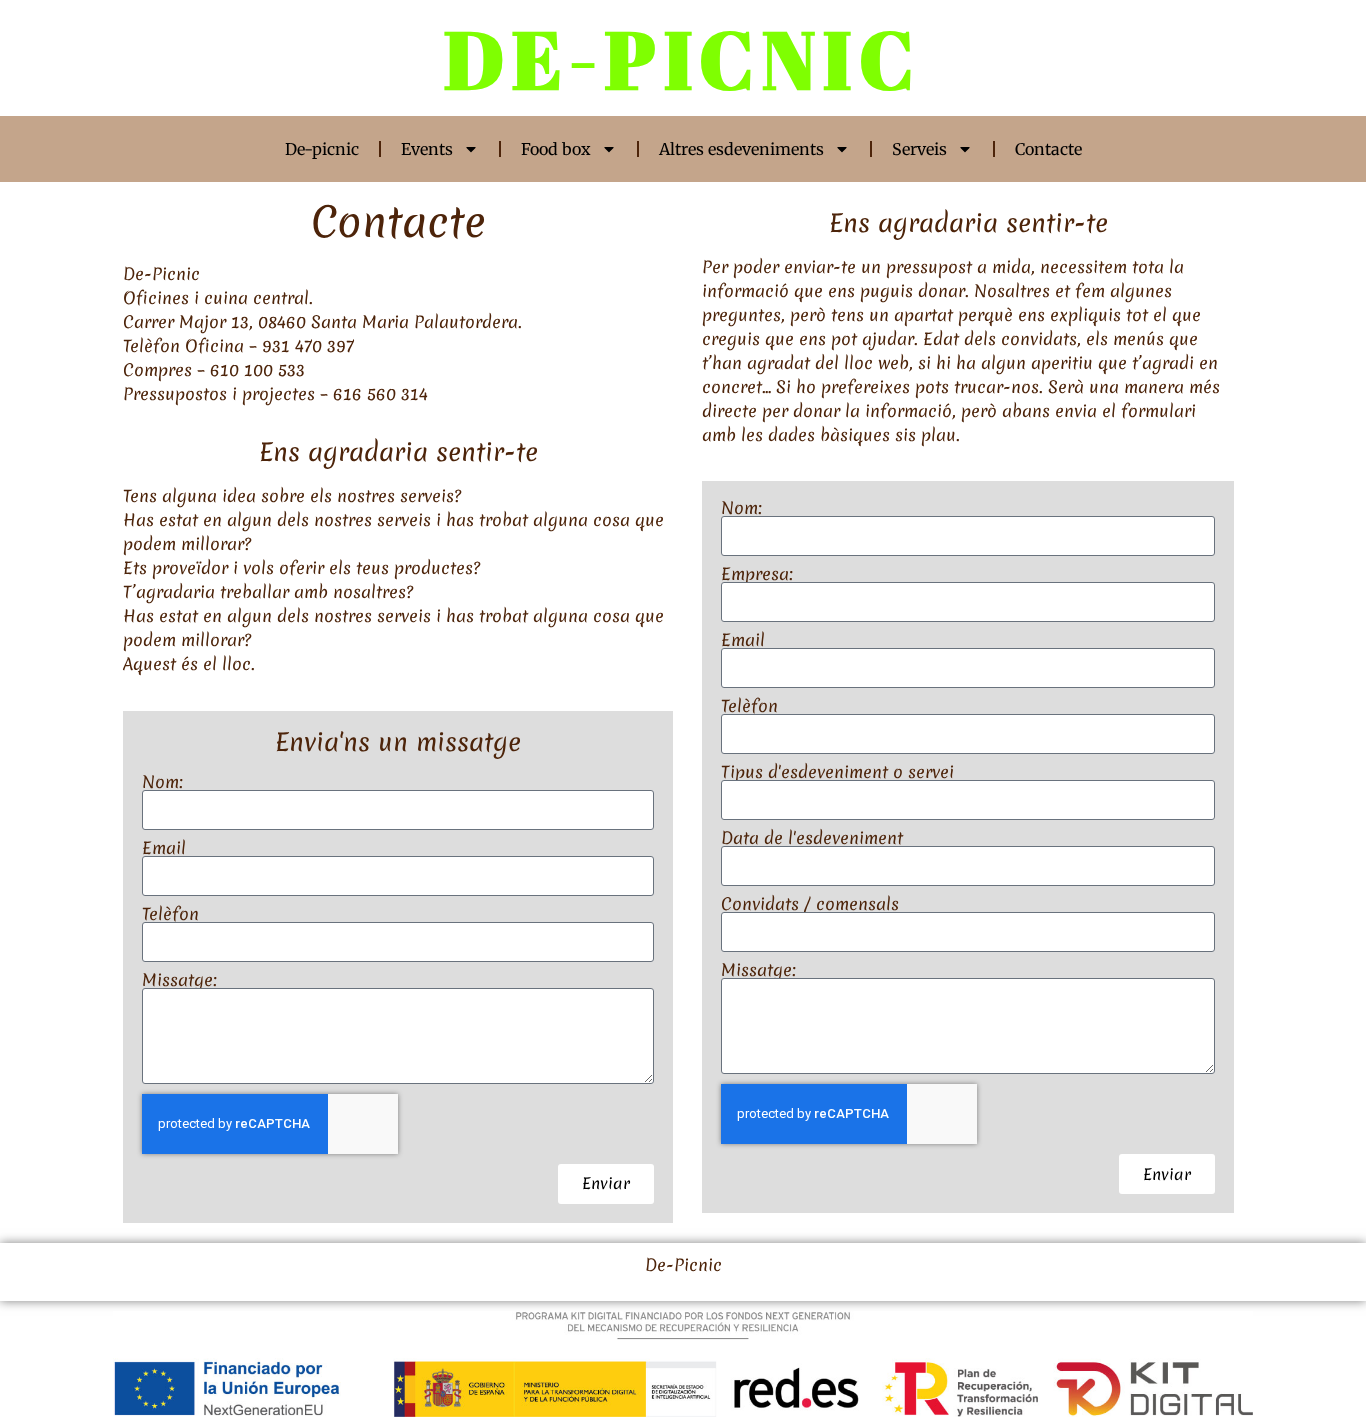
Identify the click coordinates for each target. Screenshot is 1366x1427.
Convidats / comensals (810, 904)
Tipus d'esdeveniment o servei (837, 772)
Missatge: (179, 980)
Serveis (919, 149)
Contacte (1048, 149)
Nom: (162, 782)
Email (164, 848)
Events (427, 149)
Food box (556, 149)
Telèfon (170, 914)
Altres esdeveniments (741, 149)
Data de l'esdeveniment (812, 838)
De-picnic (322, 149)
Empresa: (757, 574)
